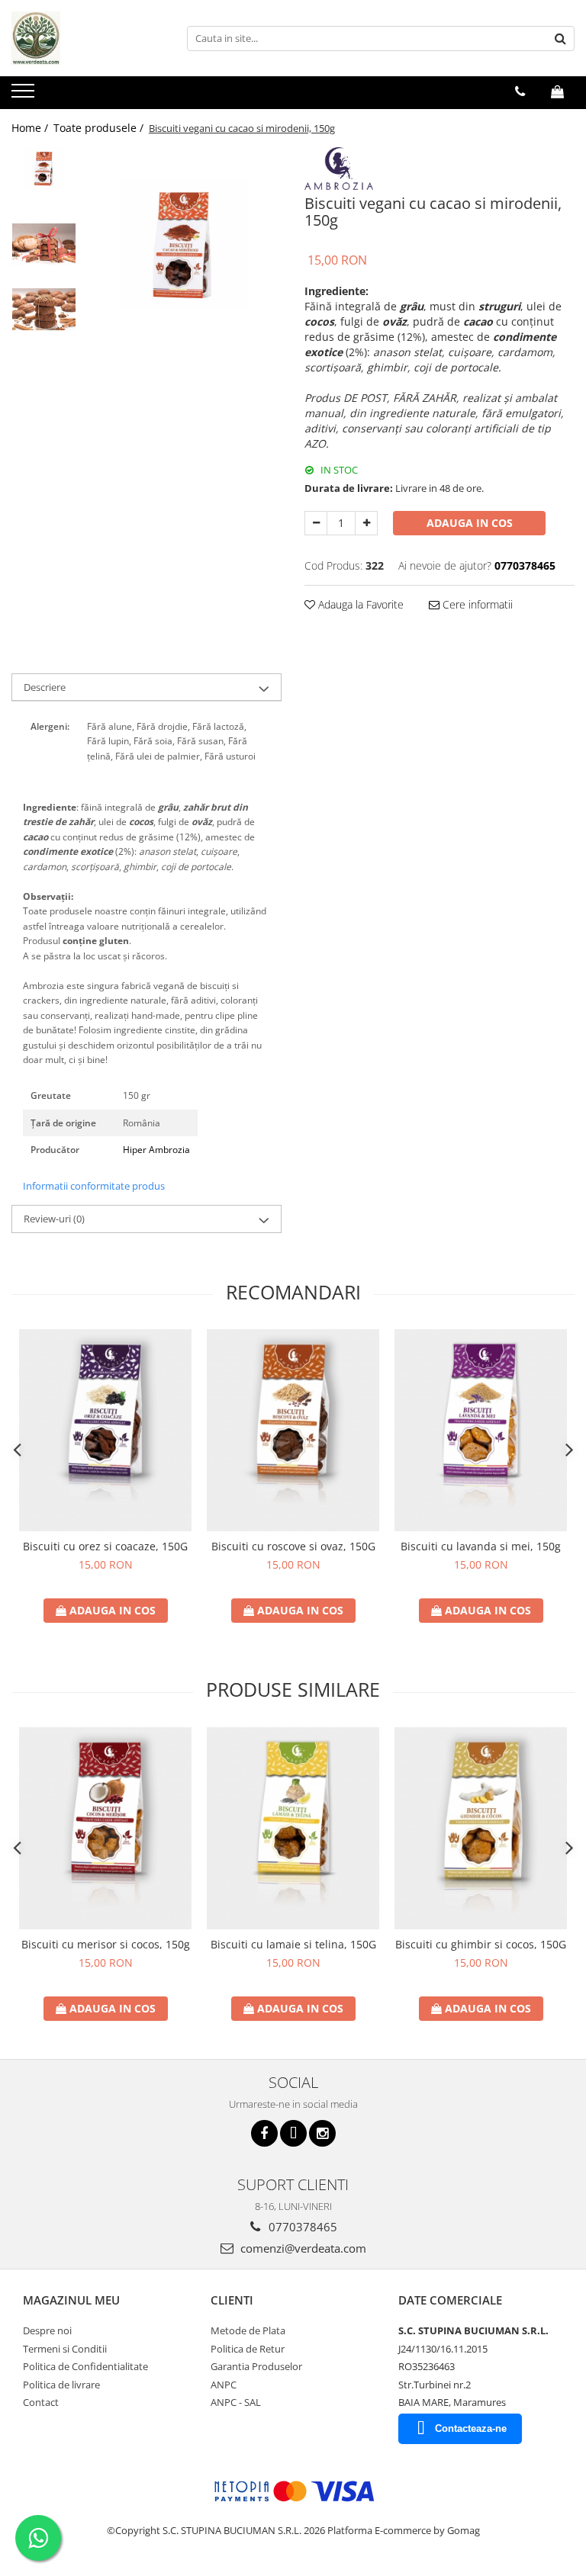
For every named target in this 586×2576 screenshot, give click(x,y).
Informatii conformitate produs (94, 1186)
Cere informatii (476, 604)
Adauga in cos (470, 523)
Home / (31, 128)
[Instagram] (322, 2133)
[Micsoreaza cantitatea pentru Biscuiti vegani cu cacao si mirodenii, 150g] (316, 523)
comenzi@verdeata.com (302, 2248)
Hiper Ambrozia (156, 1150)
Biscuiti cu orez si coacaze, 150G (105, 1546)
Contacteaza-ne (471, 2428)
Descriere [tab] (45, 687)
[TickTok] (293, 2133)
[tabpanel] (183, 246)
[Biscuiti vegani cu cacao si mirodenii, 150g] (183, 246)
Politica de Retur (248, 2349)
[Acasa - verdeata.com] (88, 38)
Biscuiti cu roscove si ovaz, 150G (293, 1546)
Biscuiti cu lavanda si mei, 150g (481, 1546)
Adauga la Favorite (359, 604)
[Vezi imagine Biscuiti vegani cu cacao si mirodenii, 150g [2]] (44, 309)
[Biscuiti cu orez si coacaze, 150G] (105, 1430)
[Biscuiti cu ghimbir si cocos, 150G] (481, 1828)
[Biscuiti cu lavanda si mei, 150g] (481, 1430)
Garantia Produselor (256, 2366)
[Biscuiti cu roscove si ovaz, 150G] (293, 1430)
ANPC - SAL (236, 2402)
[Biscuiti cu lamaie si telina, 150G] (293, 1828)
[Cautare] (561, 39)
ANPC (224, 2385)
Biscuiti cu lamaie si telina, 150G (293, 1944)
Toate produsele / (100, 128)
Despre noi (47, 2330)
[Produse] (25, 95)
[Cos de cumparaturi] (557, 92)
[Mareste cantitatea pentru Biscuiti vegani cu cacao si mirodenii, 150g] (366, 523)
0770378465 (301, 2227)
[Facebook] (264, 2133)
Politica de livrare (61, 2385)
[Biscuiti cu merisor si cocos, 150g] (105, 1828)
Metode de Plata (248, 2330)
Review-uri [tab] (54, 1219)
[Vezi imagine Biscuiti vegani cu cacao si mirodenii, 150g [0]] (44, 169)
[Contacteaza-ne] (520, 92)
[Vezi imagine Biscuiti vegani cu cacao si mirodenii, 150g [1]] (44, 244)
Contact (41, 2402)
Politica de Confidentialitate (85, 2366)
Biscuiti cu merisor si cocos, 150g (106, 1944)
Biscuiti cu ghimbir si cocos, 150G (481, 1944)
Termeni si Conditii (65, 2349)
